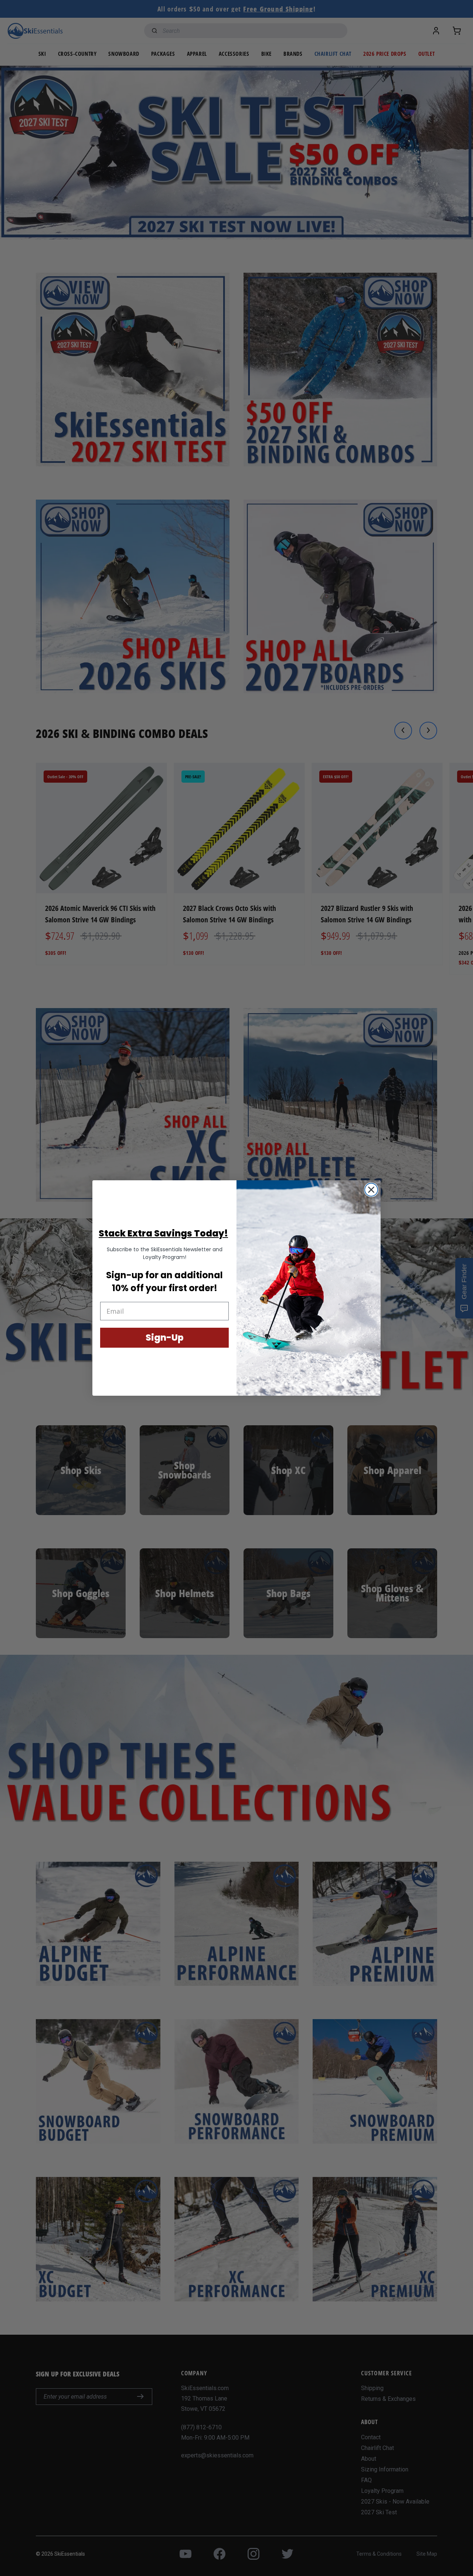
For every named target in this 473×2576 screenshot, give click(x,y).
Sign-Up (165, 1338)
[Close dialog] (371, 1190)
